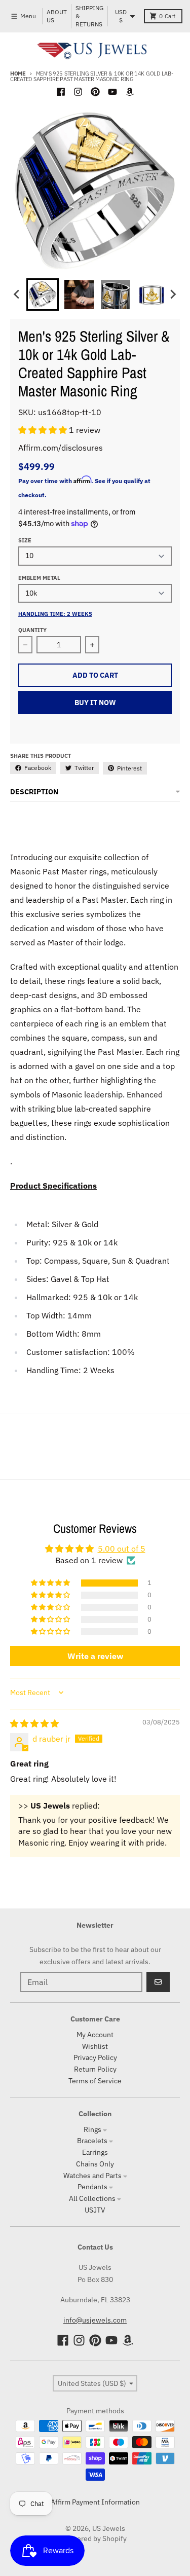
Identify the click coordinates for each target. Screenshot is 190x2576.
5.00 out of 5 (122, 1549)
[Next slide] (173, 295)
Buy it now (95, 703)
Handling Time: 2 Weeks (55, 614)
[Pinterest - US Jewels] (95, 92)
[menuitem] (43, 295)
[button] (44, 430)
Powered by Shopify (95, 2538)
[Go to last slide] (17, 295)
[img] (34, 1723)
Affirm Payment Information (95, 2502)
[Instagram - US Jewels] (78, 92)
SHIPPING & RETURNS (89, 16)
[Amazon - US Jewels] (130, 92)
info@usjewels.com (95, 2320)
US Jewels (109, 2528)
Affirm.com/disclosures (61, 448)
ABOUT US (57, 16)
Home (18, 73)
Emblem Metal (39, 578)
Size (25, 540)
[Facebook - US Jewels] (61, 92)
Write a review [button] (95, 1656)
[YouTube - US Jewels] (112, 92)
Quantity (32, 630)
